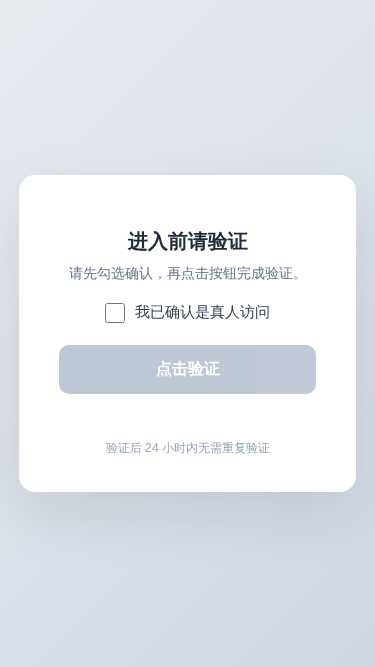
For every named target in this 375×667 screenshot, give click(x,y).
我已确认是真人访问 (202, 311)
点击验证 (188, 368)
